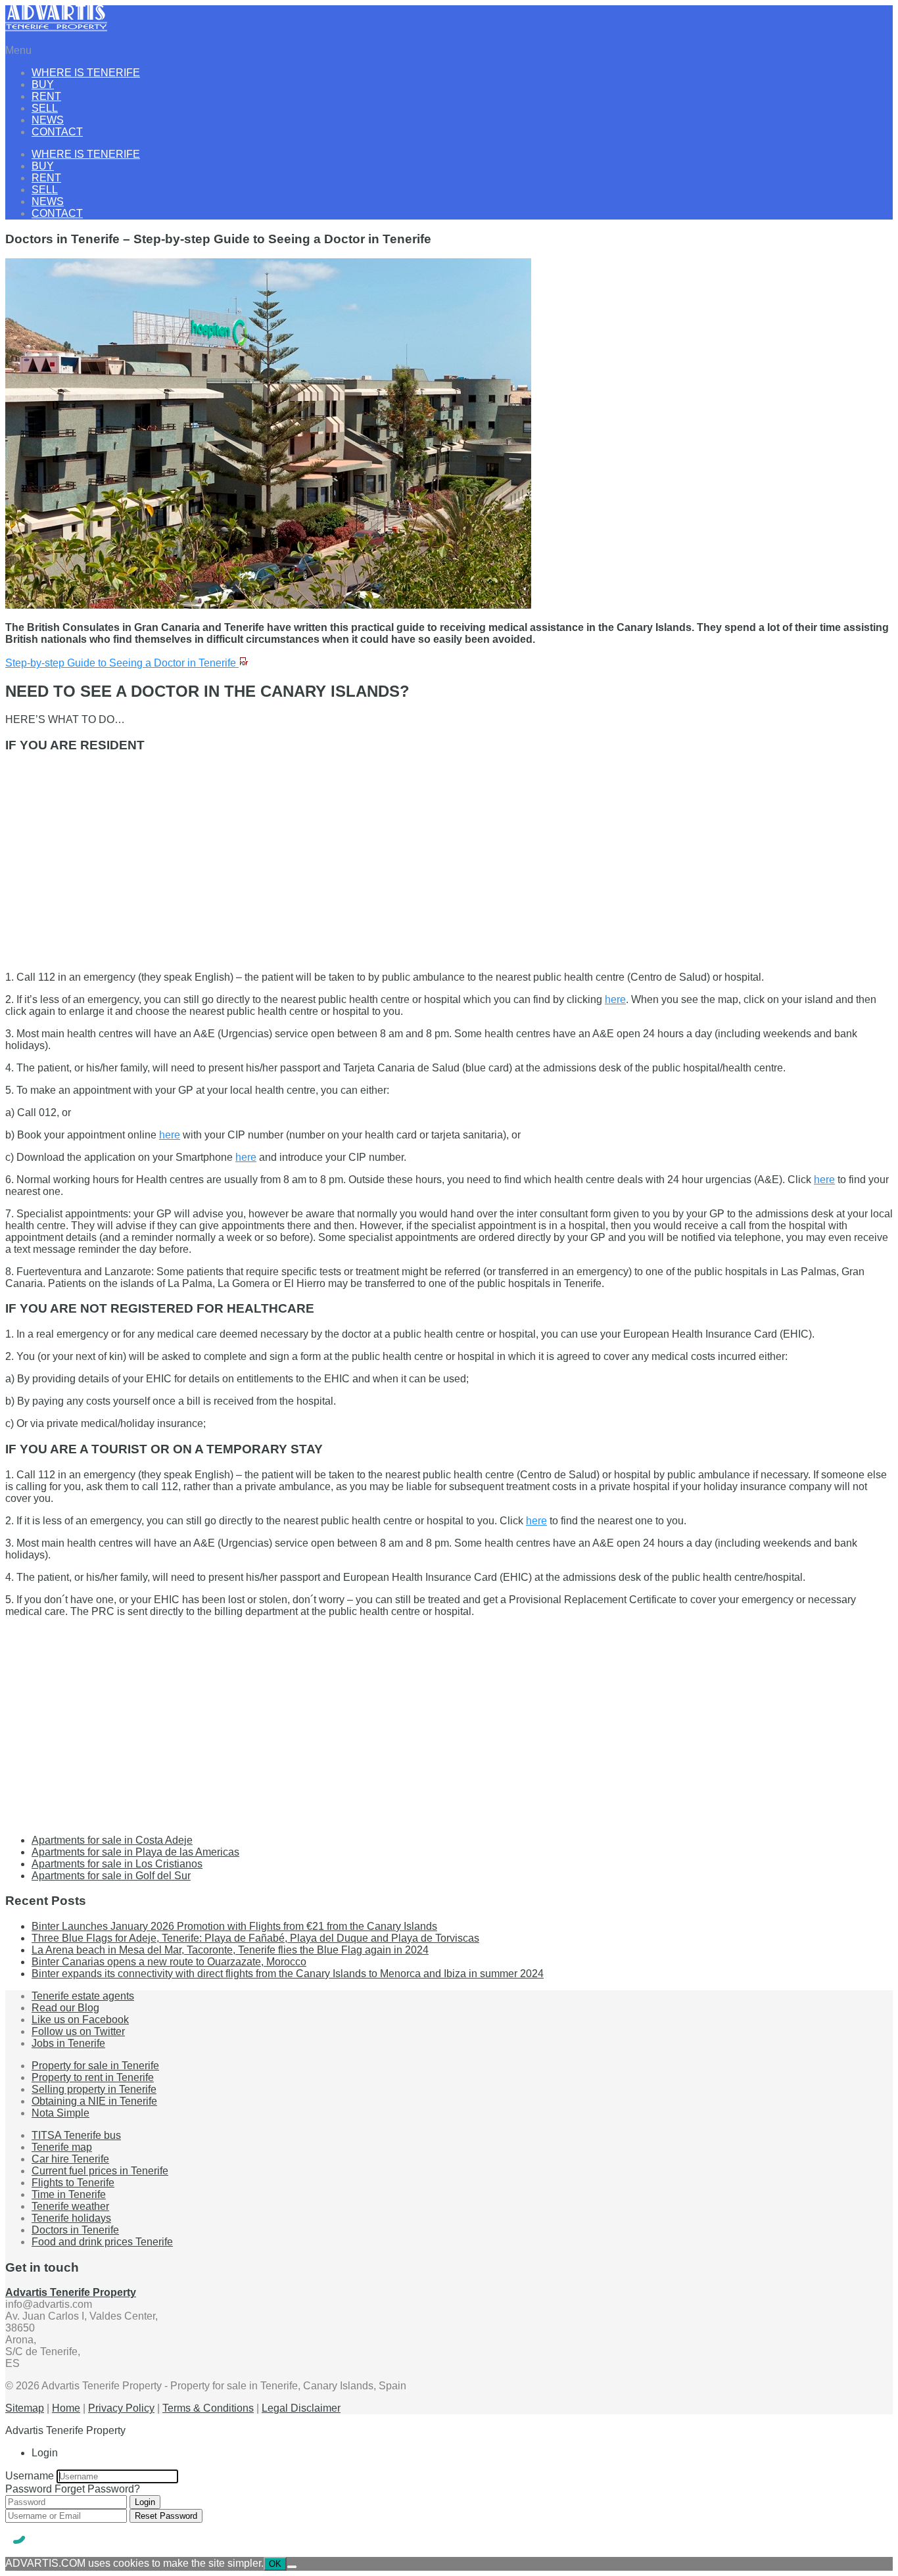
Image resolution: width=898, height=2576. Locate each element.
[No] (292, 2567)
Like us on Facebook (80, 2020)
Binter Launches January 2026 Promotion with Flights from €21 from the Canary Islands (234, 1926)
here (615, 999)
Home (66, 2408)
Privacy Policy (121, 2408)
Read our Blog (65, 2008)
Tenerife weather (70, 2206)
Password (29, 2489)
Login (145, 2502)
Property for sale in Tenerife (95, 2066)
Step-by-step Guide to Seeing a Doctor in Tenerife (122, 663)
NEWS (48, 120)
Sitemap (25, 2408)
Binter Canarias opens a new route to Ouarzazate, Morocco (169, 1962)
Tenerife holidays (71, 2218)
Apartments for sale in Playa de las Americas (135, 1852)
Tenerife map (62, 2147)
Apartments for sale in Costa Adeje (112, 1840)
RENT (46, 96)
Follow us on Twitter (78, 2031)
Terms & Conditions (208, 2408)
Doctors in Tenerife (75, 2230)
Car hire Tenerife (70, 2159)
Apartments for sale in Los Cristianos (117, 1864)
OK (275, 2564)
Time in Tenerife (69, 2194)
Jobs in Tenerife (68, 2043)
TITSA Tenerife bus (76, 2135)
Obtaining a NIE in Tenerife (94, 2101)
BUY (43, 84)
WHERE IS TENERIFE (86, 73)
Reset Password (166, 2516)
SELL (45, 108)
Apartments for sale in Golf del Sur (111, 1876)
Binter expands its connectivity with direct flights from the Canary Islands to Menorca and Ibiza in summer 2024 (288, 1974)
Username (30, 2476)
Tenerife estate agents (83, 1996)
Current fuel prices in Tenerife (100, 2171)
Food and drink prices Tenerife (102, 2242)
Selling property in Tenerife (94, 2089)
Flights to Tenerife (73, 2183)
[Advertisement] (400, 857)
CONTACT (57, 132)
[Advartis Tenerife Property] (56, 28)
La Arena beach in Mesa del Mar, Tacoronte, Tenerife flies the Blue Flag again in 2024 (230, 1950)
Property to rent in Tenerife (93, 2077)
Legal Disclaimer (301, 2408)
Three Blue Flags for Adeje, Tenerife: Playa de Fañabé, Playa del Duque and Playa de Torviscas (255, 1938)
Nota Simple (60, 2113)
